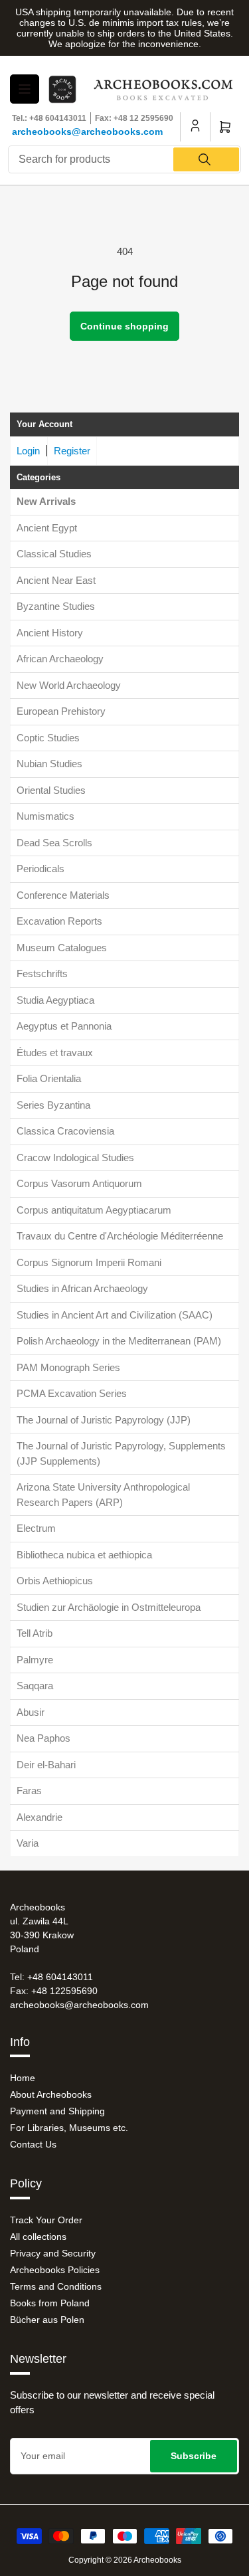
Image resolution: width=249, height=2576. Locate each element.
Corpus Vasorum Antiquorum (79, 1183)
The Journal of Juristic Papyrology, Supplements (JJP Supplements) (121, 1453)
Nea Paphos (43, 1738)
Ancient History (50, 633)
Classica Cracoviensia (65, 1131)
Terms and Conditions (56, 2286)
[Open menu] (25, 89)
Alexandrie (40, 1817)
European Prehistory (61, 711)
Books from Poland (50, 2303)
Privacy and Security (53, 2253)
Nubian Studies (49, 764)
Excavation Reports (59, 921)
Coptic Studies (48, 738)
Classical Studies (54, 554)
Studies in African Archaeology (82, 1288)
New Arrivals (46, 501)
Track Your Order (46, 2220)
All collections (38, 2237)
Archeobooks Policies (55, 2270)
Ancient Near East (56, 580)
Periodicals (41, 869)
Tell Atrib (35, 1633)
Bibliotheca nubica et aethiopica (84, 1555)
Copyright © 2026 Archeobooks (125, 2560)
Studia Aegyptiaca (55, 1000)
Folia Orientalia (49, 1078)
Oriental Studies (51, 790)
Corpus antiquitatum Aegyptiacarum (94, 1210)
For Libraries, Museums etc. (69, 2128)
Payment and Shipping (57, 2111)
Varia (28, 1843)
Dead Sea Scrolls (54, 843)
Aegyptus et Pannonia (64, 1026)
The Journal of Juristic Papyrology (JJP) (104, 1420)
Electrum (36, 1528)
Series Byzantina (53, 1105)
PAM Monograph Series (68, 1367)
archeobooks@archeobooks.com (87, 132)
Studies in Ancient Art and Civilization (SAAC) (115, 1315)
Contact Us (33, 2144)
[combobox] (124, 159)
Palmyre (35, 1660)
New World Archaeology (69, 685)
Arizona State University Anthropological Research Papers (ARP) (103, 1495)
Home (23, 2078)
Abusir (31, 1712)
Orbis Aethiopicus (55, 1581)
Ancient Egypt (47, 528)
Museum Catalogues (62, 948)
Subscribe (194, 2456)
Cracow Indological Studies (75, 1157)
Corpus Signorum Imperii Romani (89, 1262)
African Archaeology (60, 659)
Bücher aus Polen (47, 2320)
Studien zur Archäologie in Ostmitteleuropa (109, 1607)
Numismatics (45, 816)
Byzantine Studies (56, 606)
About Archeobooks (51, 2094)
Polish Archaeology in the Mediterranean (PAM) (119, 1341)
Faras (29, 1791)
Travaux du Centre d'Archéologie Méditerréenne (120, 1236)
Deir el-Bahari (46, 1765)
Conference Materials (63, 895)
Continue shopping (124, 326)
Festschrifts (42, 973)
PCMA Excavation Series (72, 1393)
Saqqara (35, 1686)
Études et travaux (55, 1053)
